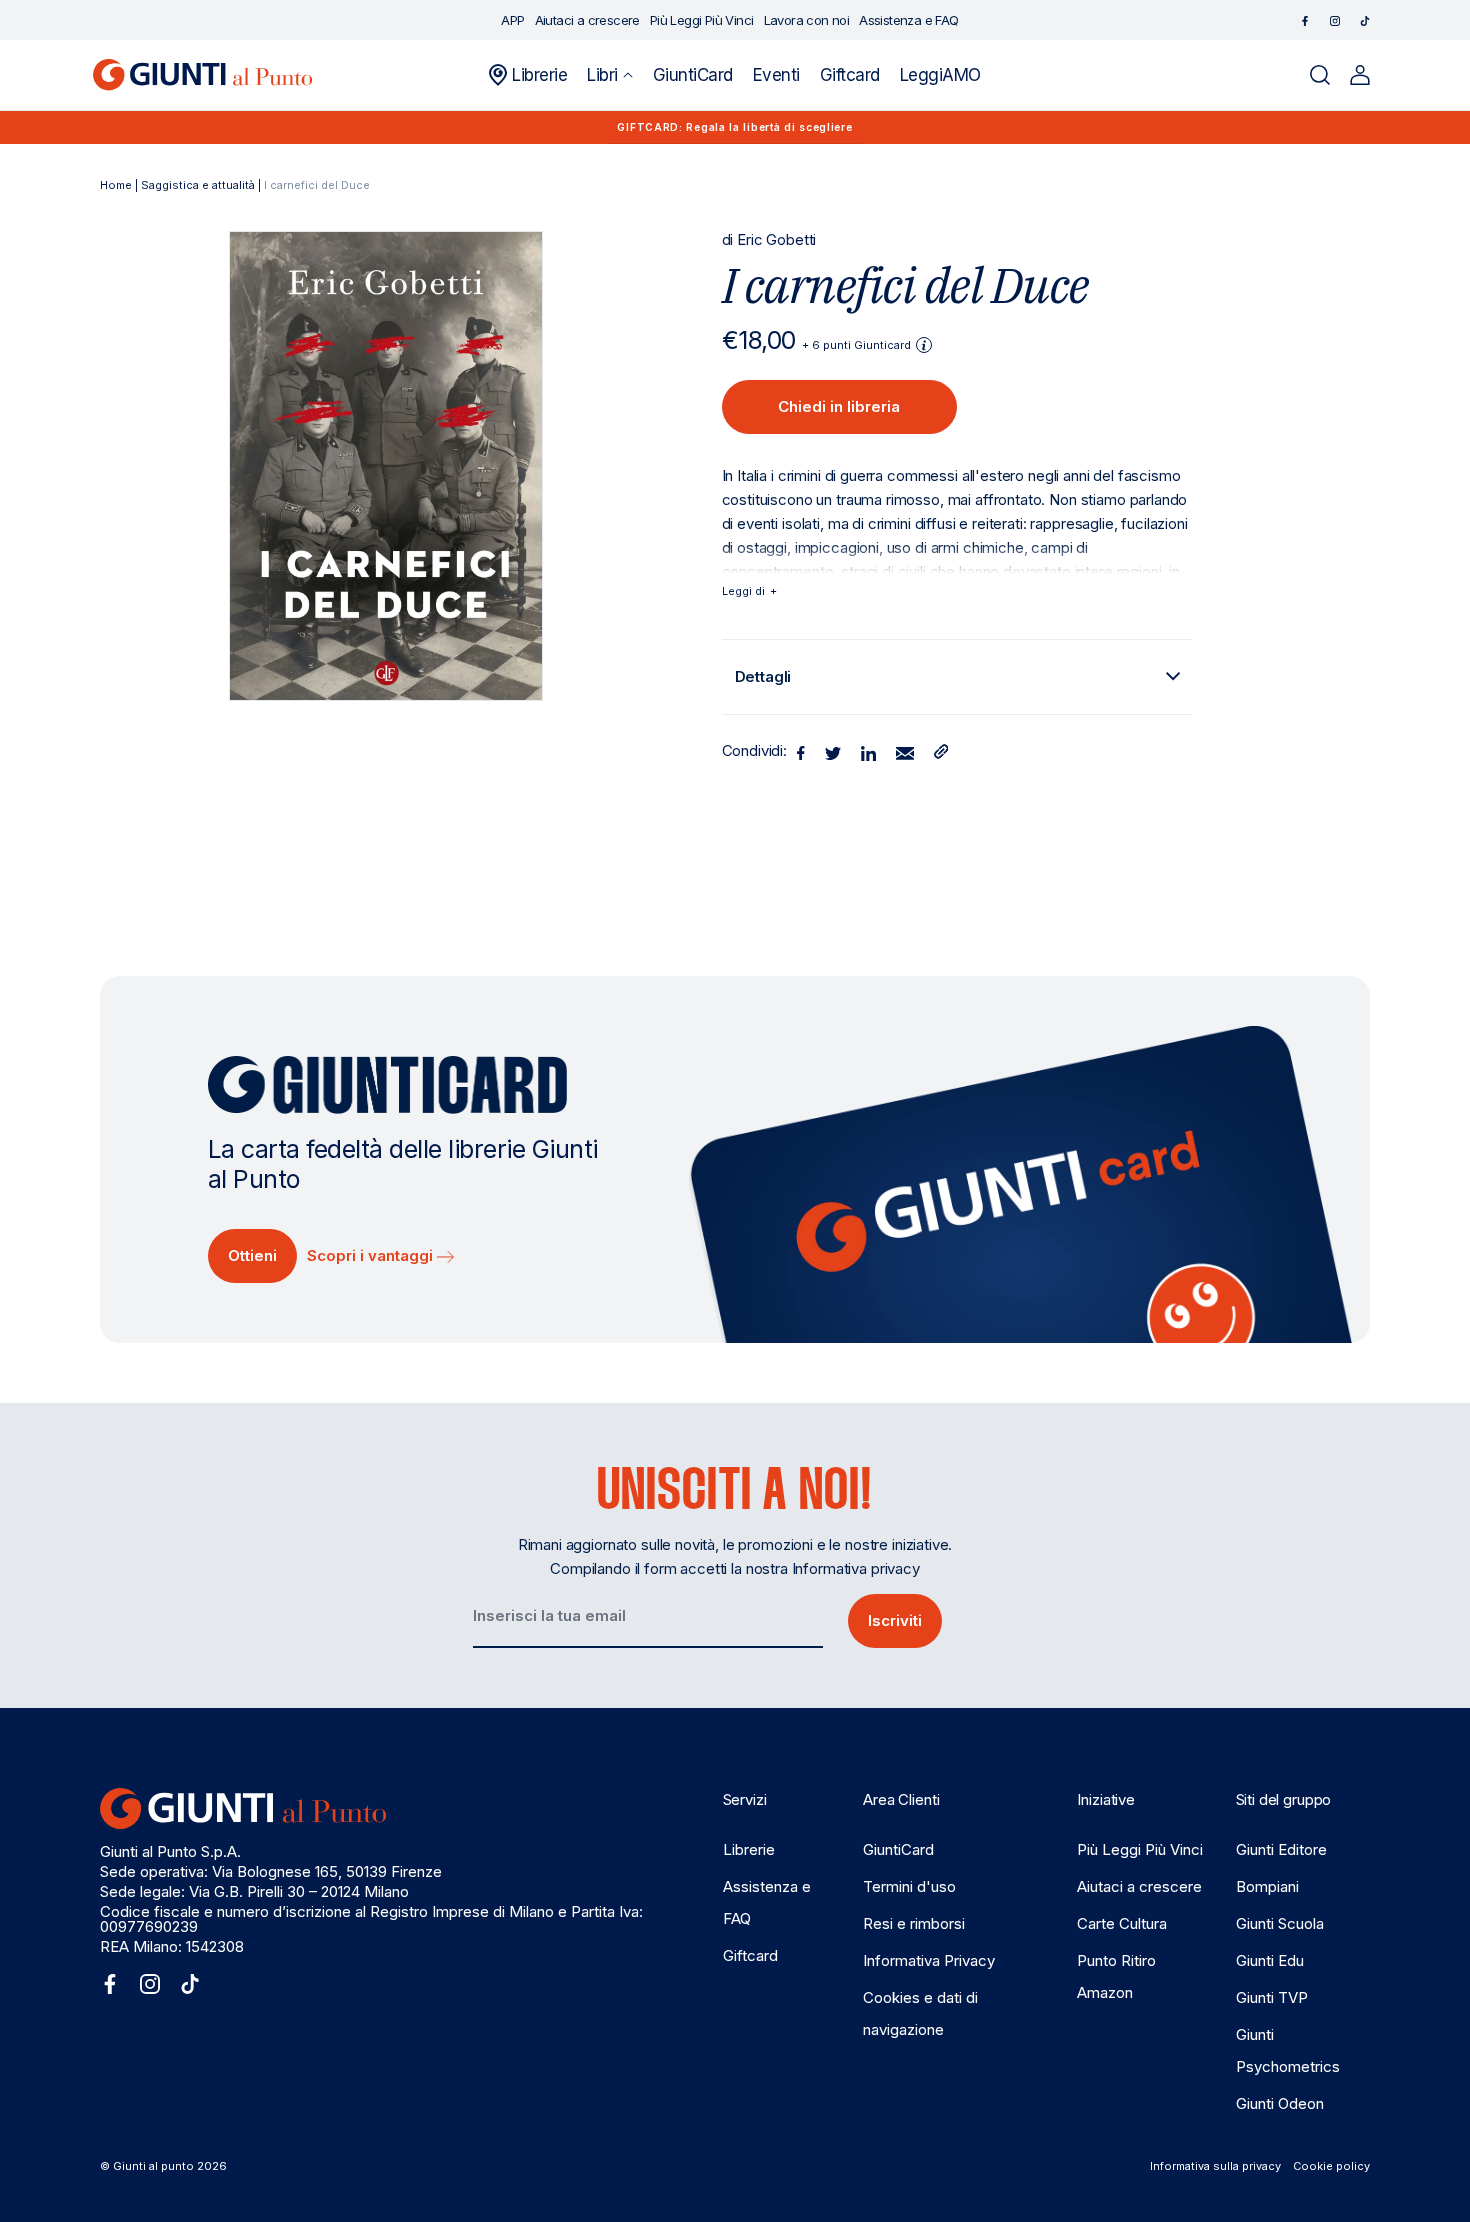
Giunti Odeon (1280, 2103)
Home (116, 185)
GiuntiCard (898, 1849)
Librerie (749, 1849)
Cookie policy (1331, 2166)
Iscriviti (895, 1620)
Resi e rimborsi (914, 1923)
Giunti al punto (153, 2166)
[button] (609, 75)
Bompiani (1267, 1886)
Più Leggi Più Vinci (1140, 1849)
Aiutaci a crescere (1139, 1886)
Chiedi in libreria (839, 406)
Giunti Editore (1281, 1849)
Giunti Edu (1270, 1960)
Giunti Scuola (1280, 1923)
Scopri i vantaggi (372, 1255)
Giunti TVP (1272, 1997)
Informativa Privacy (929, 1960)
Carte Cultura (1122, 1923)
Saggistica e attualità (198, 185)
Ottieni (252, 1255)
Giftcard (750, 1955)
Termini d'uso (909, 1886)
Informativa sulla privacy (1215, 2166)
